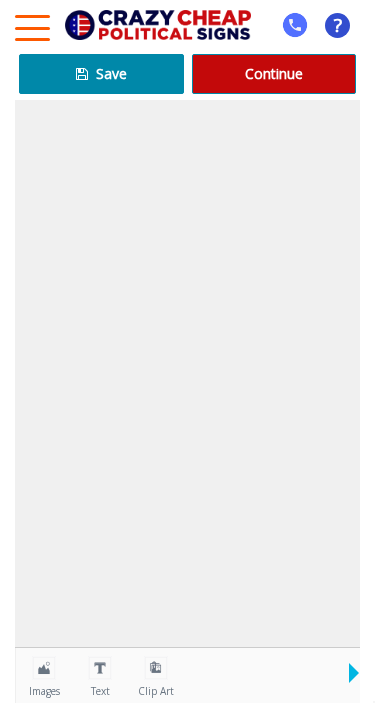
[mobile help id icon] (295, 25)
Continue (274, 73)
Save (109, 73)
